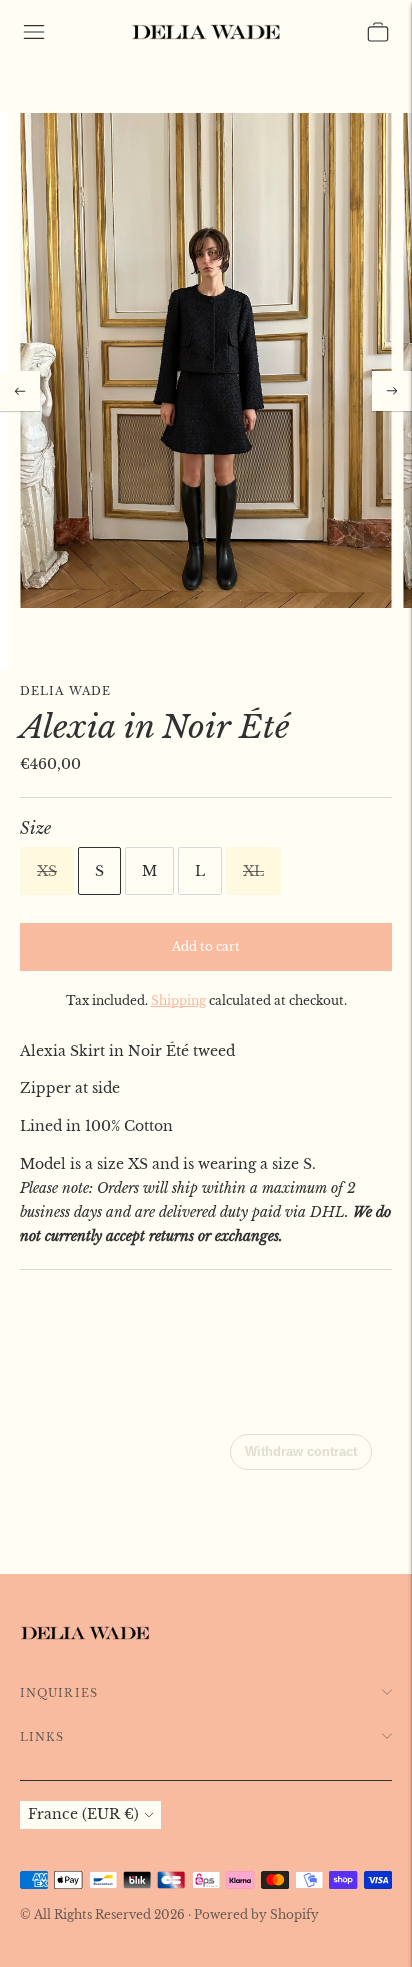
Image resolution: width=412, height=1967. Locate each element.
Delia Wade (65, 691)
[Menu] (34, 32)
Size (35, 828)
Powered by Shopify (256, 1914)
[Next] (392, 391)
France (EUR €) (83, 1814)
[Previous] (20, 391)
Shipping (178, 1000)
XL (253, 871)
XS (47, 871)
